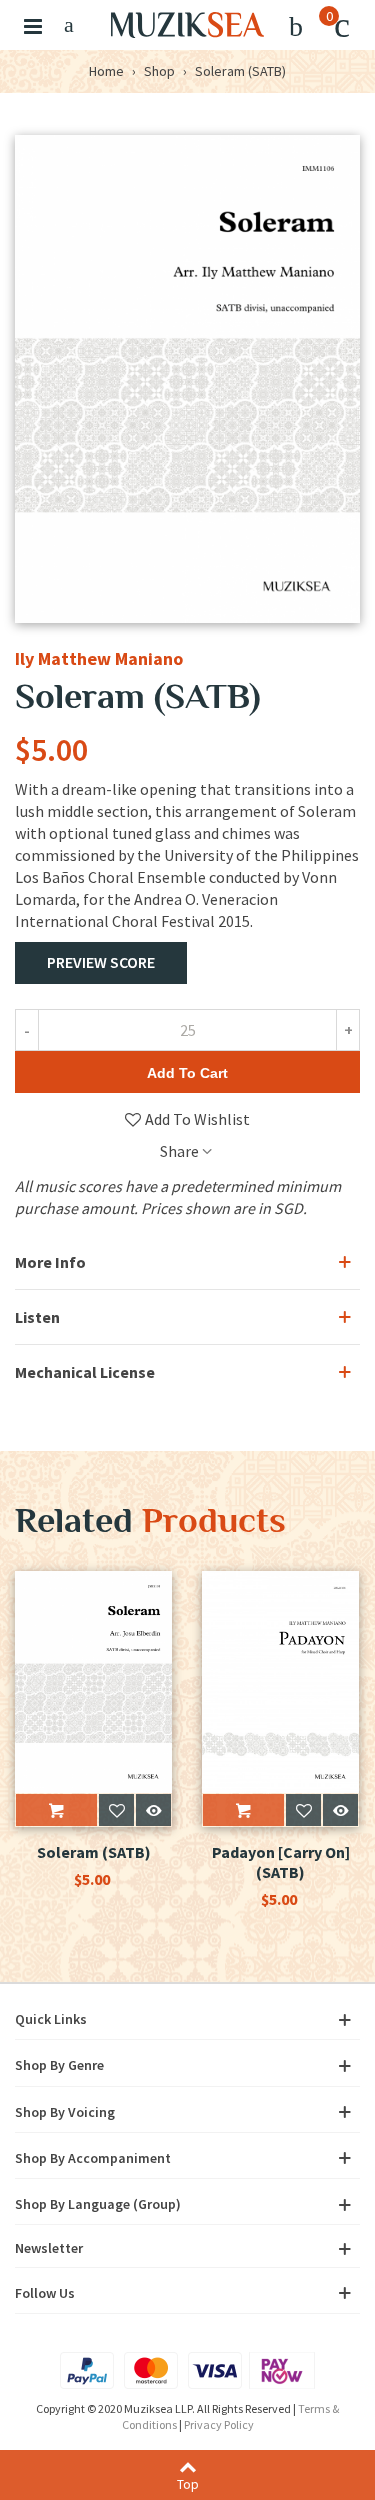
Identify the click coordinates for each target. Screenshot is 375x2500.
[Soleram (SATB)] (93, 1682)
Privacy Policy (219, 2424)
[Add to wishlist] (117, 1810)
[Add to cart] (56, 1810)
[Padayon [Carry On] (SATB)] (280, 1682)
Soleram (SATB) (94, 1852)
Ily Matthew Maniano (99, 658)
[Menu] (33, 25)
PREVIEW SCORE (101, 962)
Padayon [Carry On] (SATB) (281, 1862)
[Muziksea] (187, 25)
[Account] (296, 25)
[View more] (153, 1810)
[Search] (69, 25)
